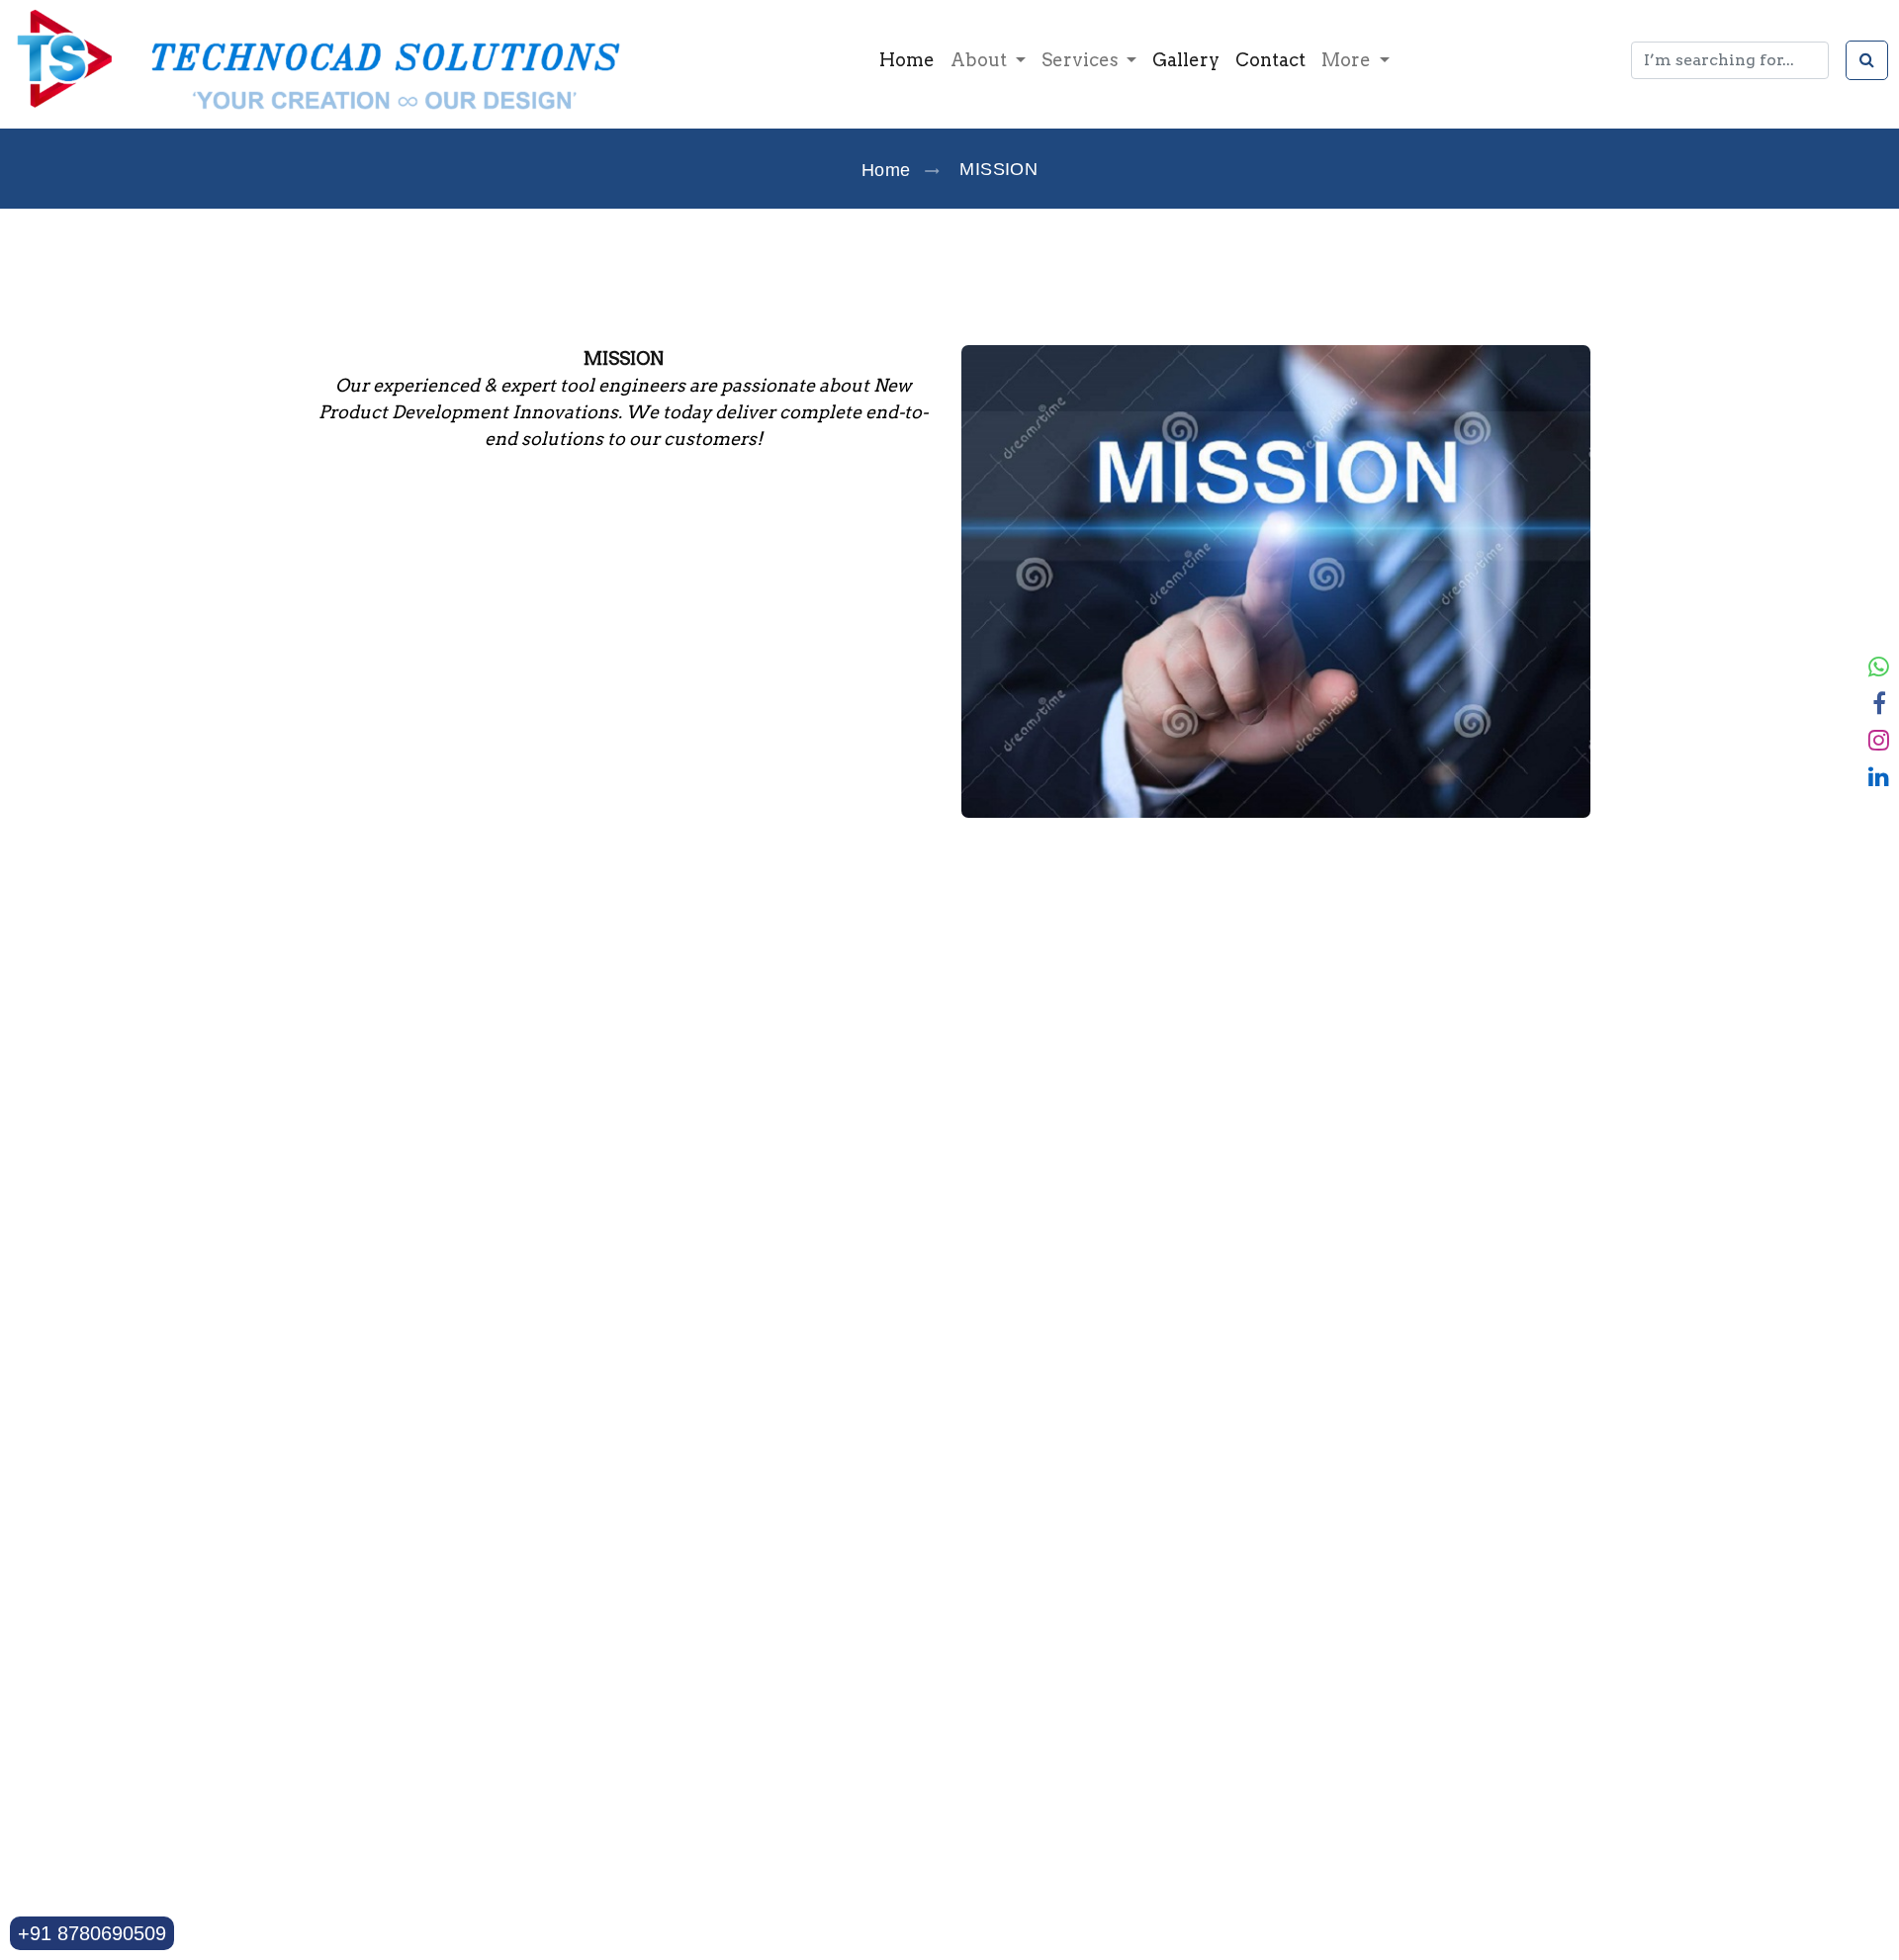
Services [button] (1082, 60)
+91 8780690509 (92, 1933)
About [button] (981, 60)
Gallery (1186, 60)
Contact (1270, 60)
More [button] (1348, 60)
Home (907, 60)
